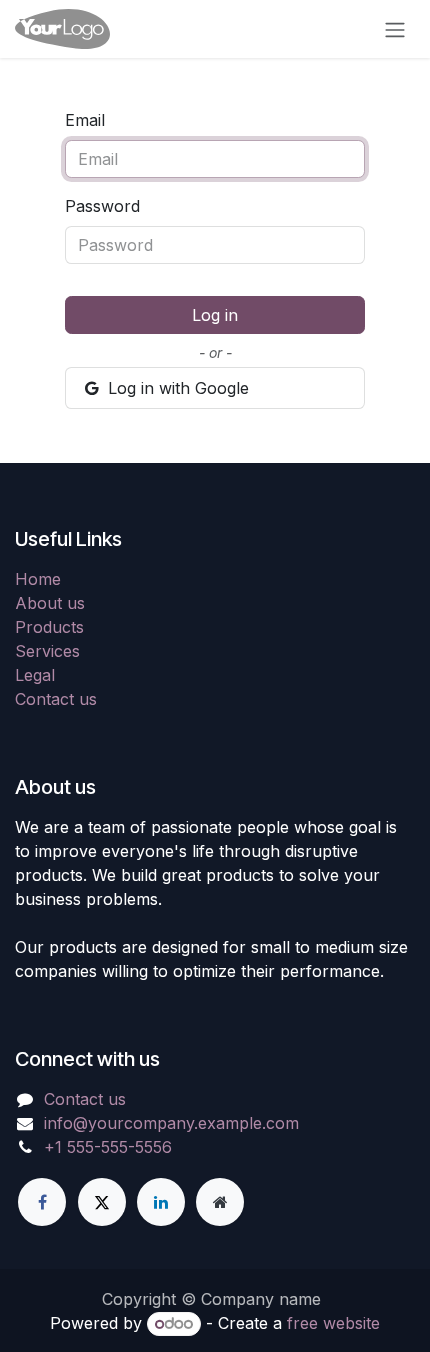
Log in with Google (176, 388)
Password (102, 206)
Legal (35, 675)
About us (50, 603)
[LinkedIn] (161, 1202)
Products (49, 627)
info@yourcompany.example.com (171, 1123)
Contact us (56, 699)
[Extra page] (220, 1202)
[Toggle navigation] (395, 29)
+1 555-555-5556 (108, 1147)
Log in (215, 315)
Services (47, 651)
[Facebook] (42, 1202)
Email (85, 120)
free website (333, 1323)
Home (38, 579)
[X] (102, 1202)
